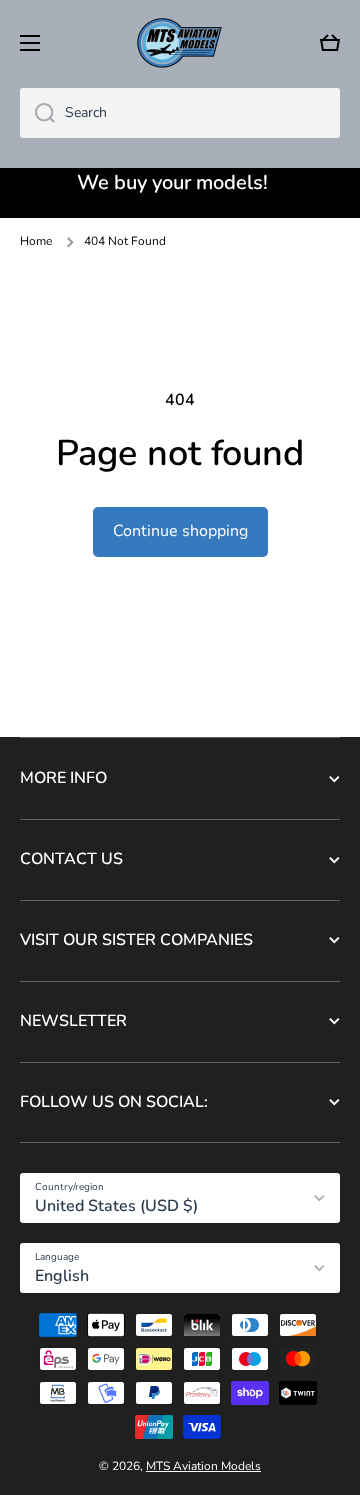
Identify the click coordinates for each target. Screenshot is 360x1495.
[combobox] (180, 113)
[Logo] (180, 43)
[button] (330, 43)
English (62, 1276)
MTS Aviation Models (203, 1466)
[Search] (37, 113)
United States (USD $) (116, 1206)
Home (36, 241)
